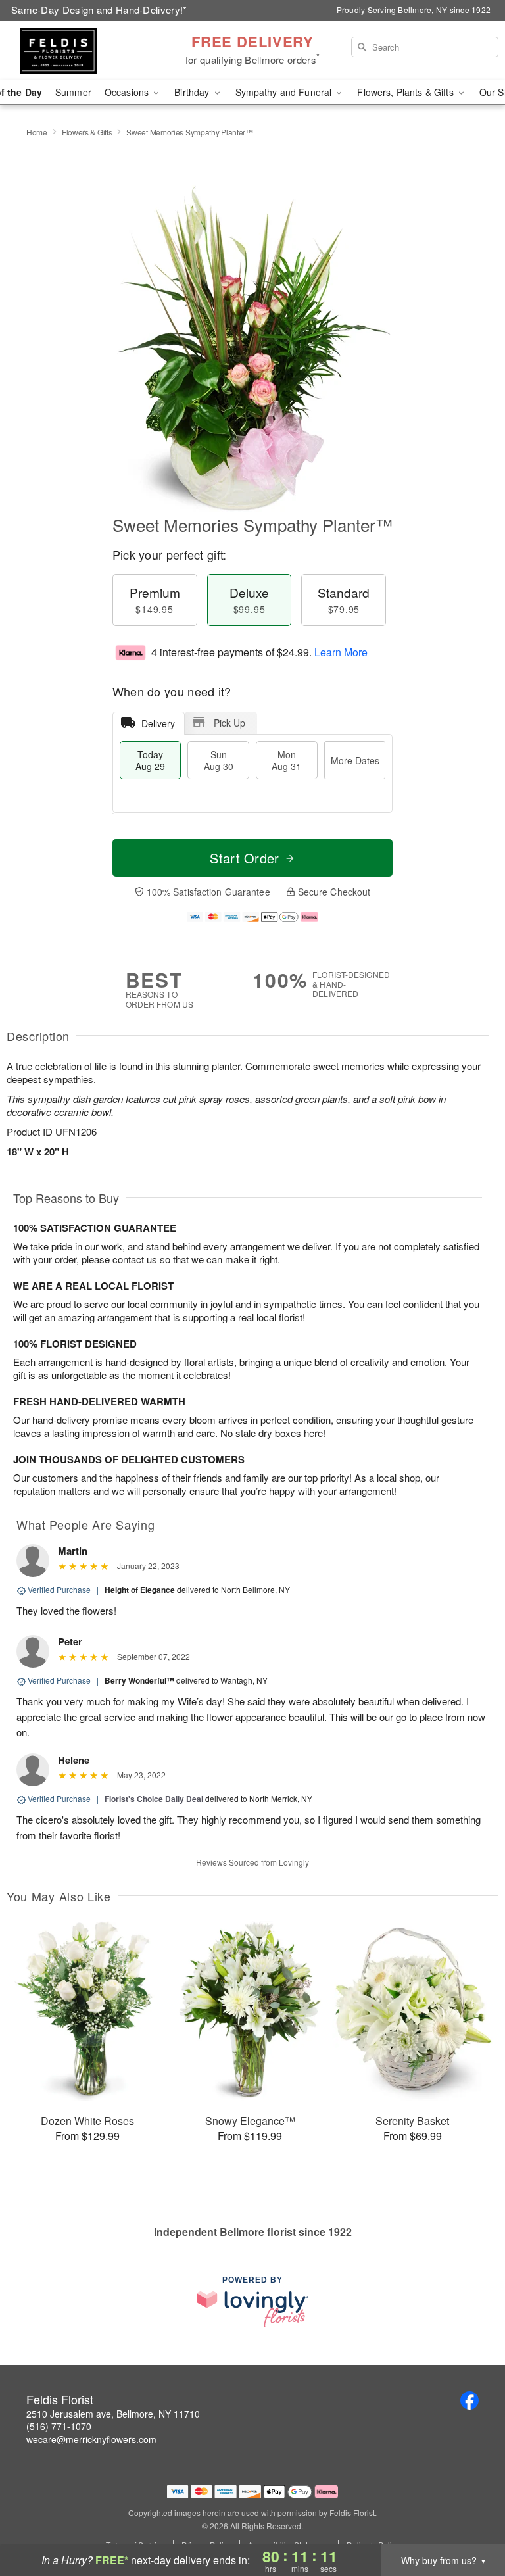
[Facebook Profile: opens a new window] (469, 2400)
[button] (470, 2520)
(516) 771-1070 (59, 2426)
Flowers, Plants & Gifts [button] (406, 92)
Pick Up (229, 723)
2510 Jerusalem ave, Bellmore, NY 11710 (113, 2414)
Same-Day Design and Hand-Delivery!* (99, 10)
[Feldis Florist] (87, 51)
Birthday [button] (193, 92)
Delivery (158, 723)
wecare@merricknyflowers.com (91, 2439)
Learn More (341, 652)
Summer (73, 92)
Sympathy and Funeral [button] (285, 92)
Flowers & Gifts (87, 132)
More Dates (355, 760)
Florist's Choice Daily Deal (154, 1799)
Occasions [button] (128, 92)
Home (37, 132)
